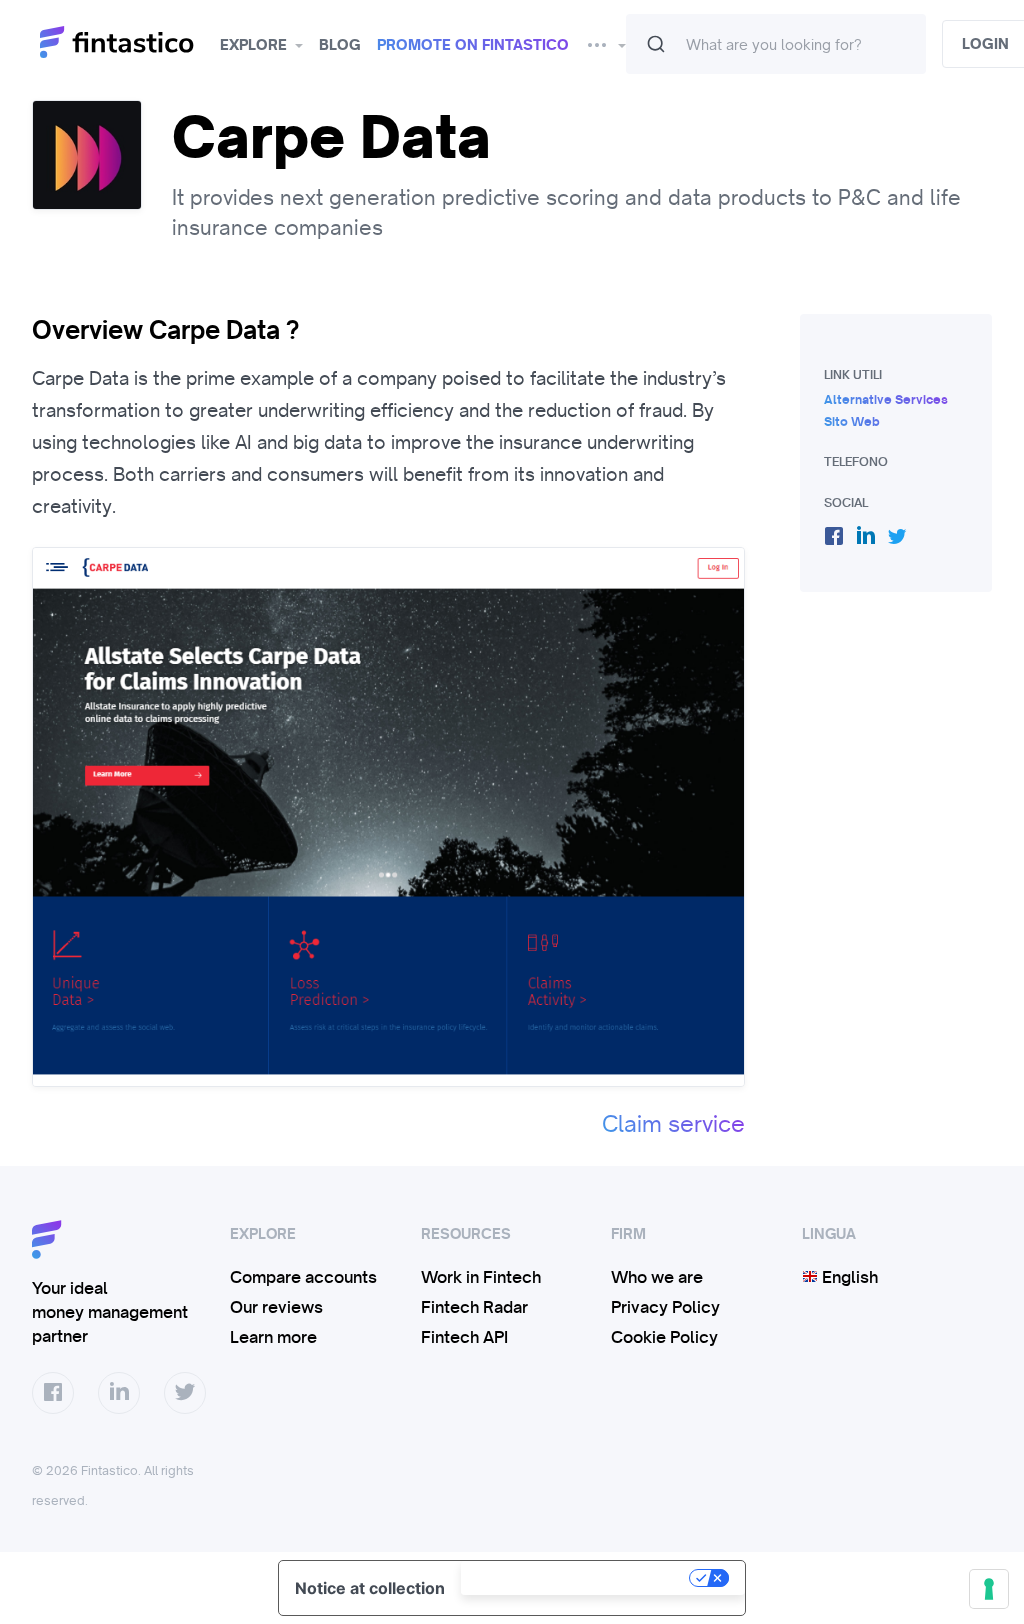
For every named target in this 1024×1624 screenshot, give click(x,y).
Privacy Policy (665, 1307)
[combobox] (776, 44)
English (848, 1277)
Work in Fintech (481, 1277)
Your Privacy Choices (577, 1578)
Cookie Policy (664, 1337)
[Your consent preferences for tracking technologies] (989, 1589)
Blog (340, 45)
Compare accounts (303, 1277)
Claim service (673, 1124)
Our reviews (276, 1307)
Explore (253, 45)
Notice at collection (370, 1588)
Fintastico (125, 42)
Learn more (273, 1337)
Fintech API (464, 1337)
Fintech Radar (474, 1307)
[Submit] (656, 44)
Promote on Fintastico (473, 45)
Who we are (657, 1277)
